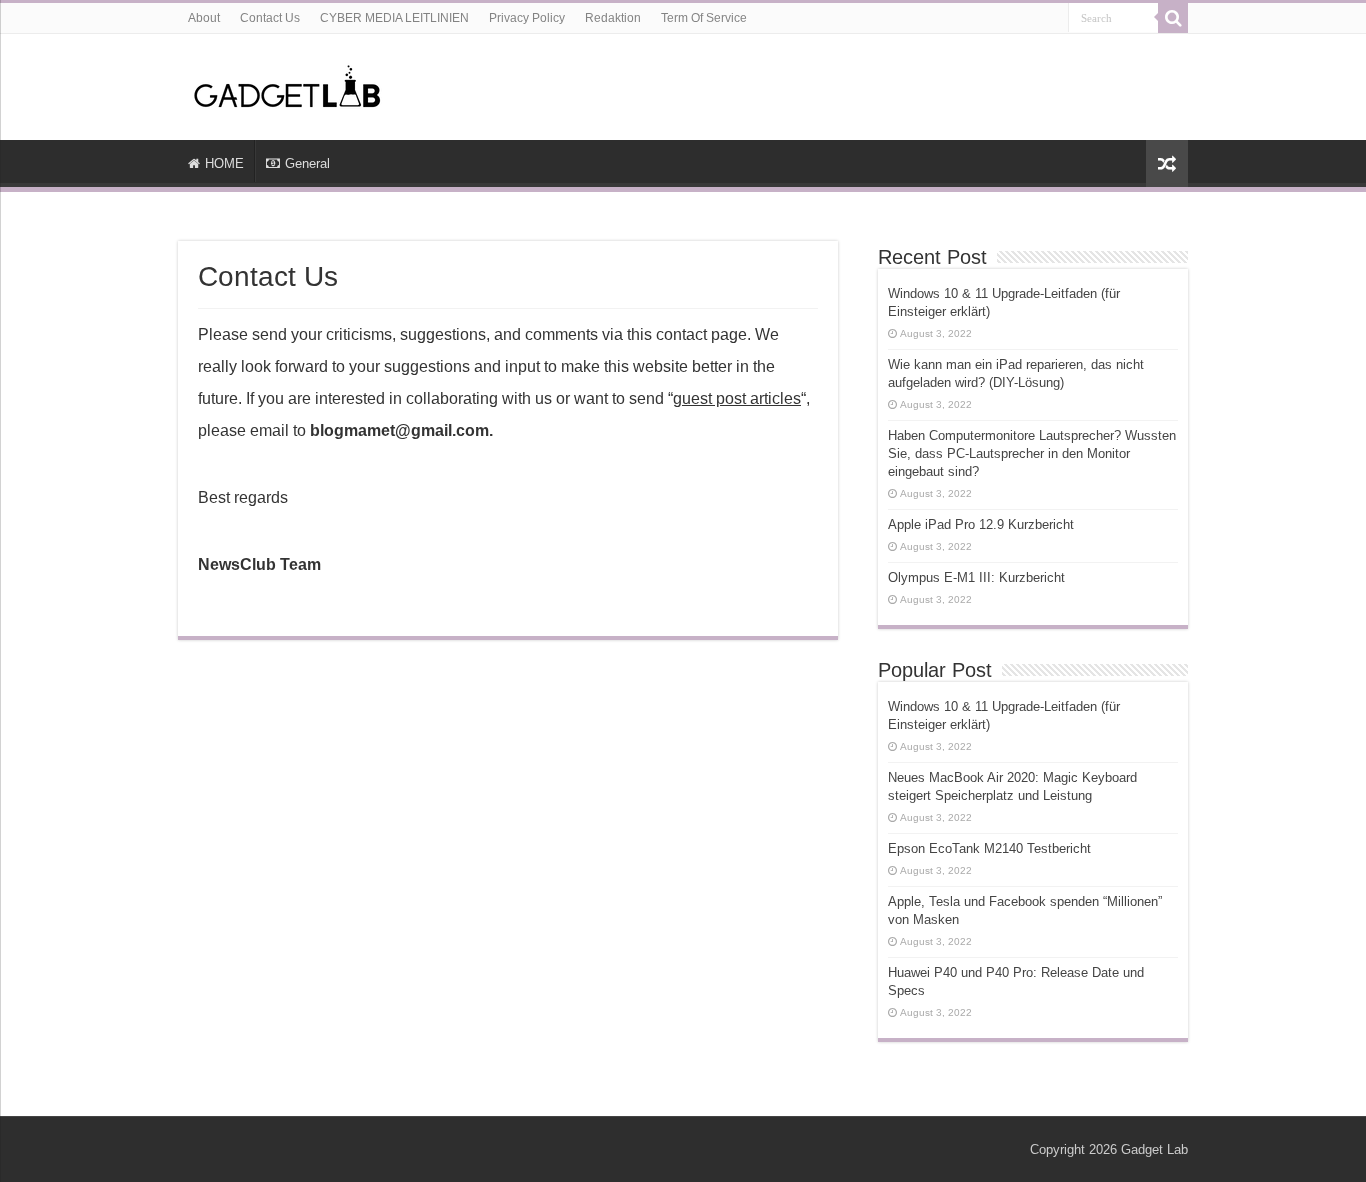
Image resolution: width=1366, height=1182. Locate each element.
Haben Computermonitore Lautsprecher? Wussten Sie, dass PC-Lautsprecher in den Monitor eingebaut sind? (1032, 453)
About (204, 18)
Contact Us (270, 18)
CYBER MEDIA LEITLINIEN (394, 18)
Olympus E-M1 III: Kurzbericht (976, 577)
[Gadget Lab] (288, 83)
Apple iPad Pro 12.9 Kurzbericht (981, 524)
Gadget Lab (1154, 1149)
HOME (224, 163)
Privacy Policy (527, 18)
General (307, 163)
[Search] (1173, 18)
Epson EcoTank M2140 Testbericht (989, 848)
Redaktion (613, 18)
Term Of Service (704, 18)
